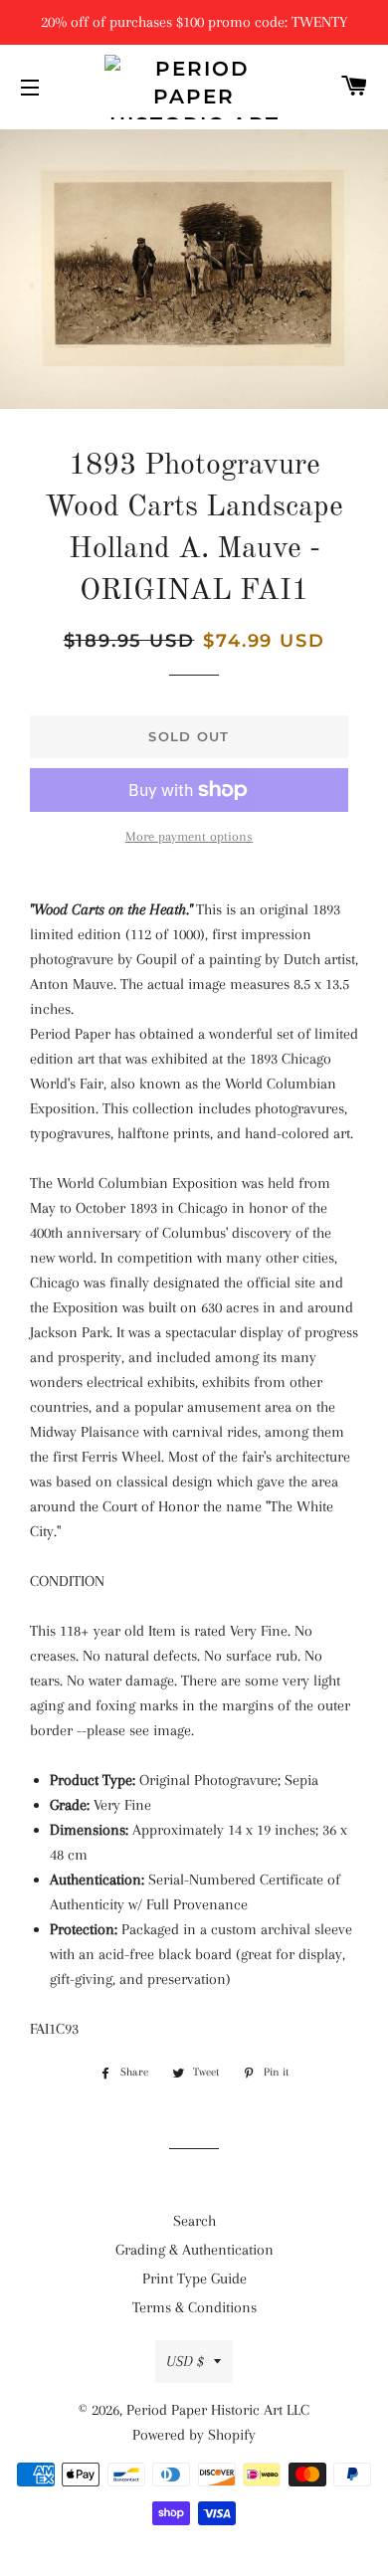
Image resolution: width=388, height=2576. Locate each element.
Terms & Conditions (194, 2307)
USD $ (185, 2361)
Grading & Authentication (194, 2250)
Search (194, 2221)
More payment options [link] (189, 836)
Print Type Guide (194, 2279)
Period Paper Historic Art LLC (218, 2410)
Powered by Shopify (194, 2435)
